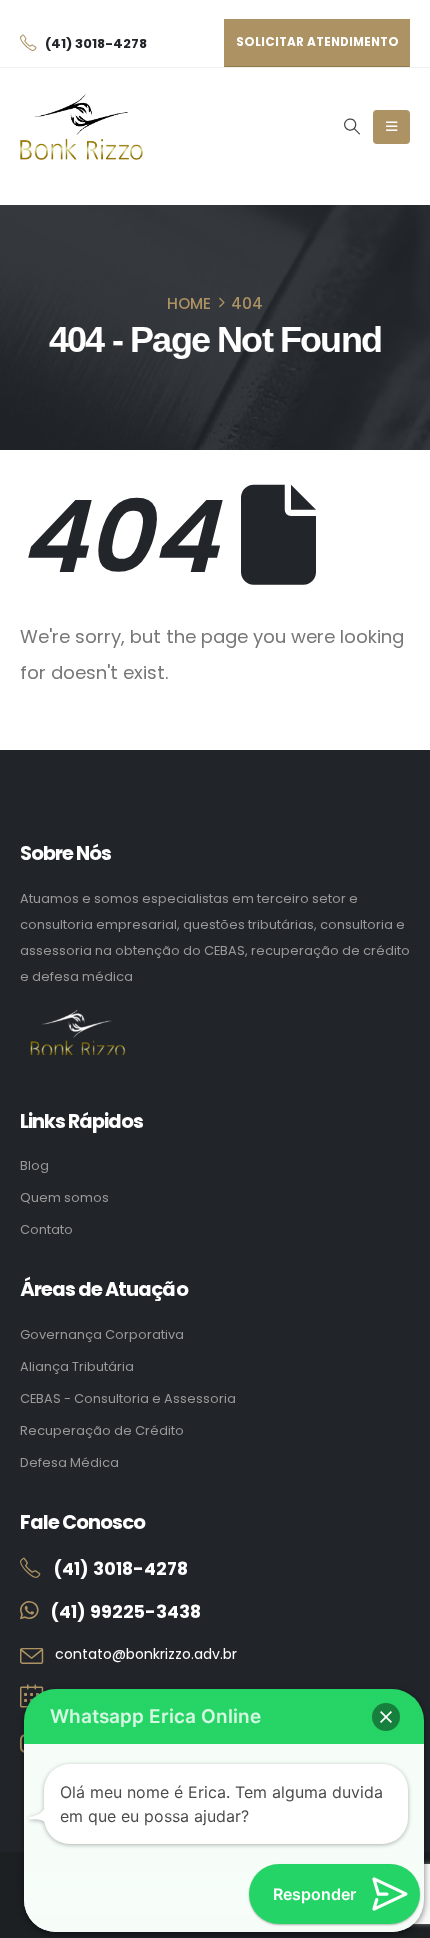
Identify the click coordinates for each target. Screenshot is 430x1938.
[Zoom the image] (77, 1020)
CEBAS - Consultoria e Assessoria (128, 1398)
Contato (46, 1229)
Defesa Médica (69, 1462)
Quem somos (64, 1197)
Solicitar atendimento (317, 42)
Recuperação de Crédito (102, 1430)
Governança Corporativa (102, 1334)
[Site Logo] (81, 127)
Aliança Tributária (77, 1366)
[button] (351, 127)
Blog (34, 1165)
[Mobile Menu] (391, 127)
